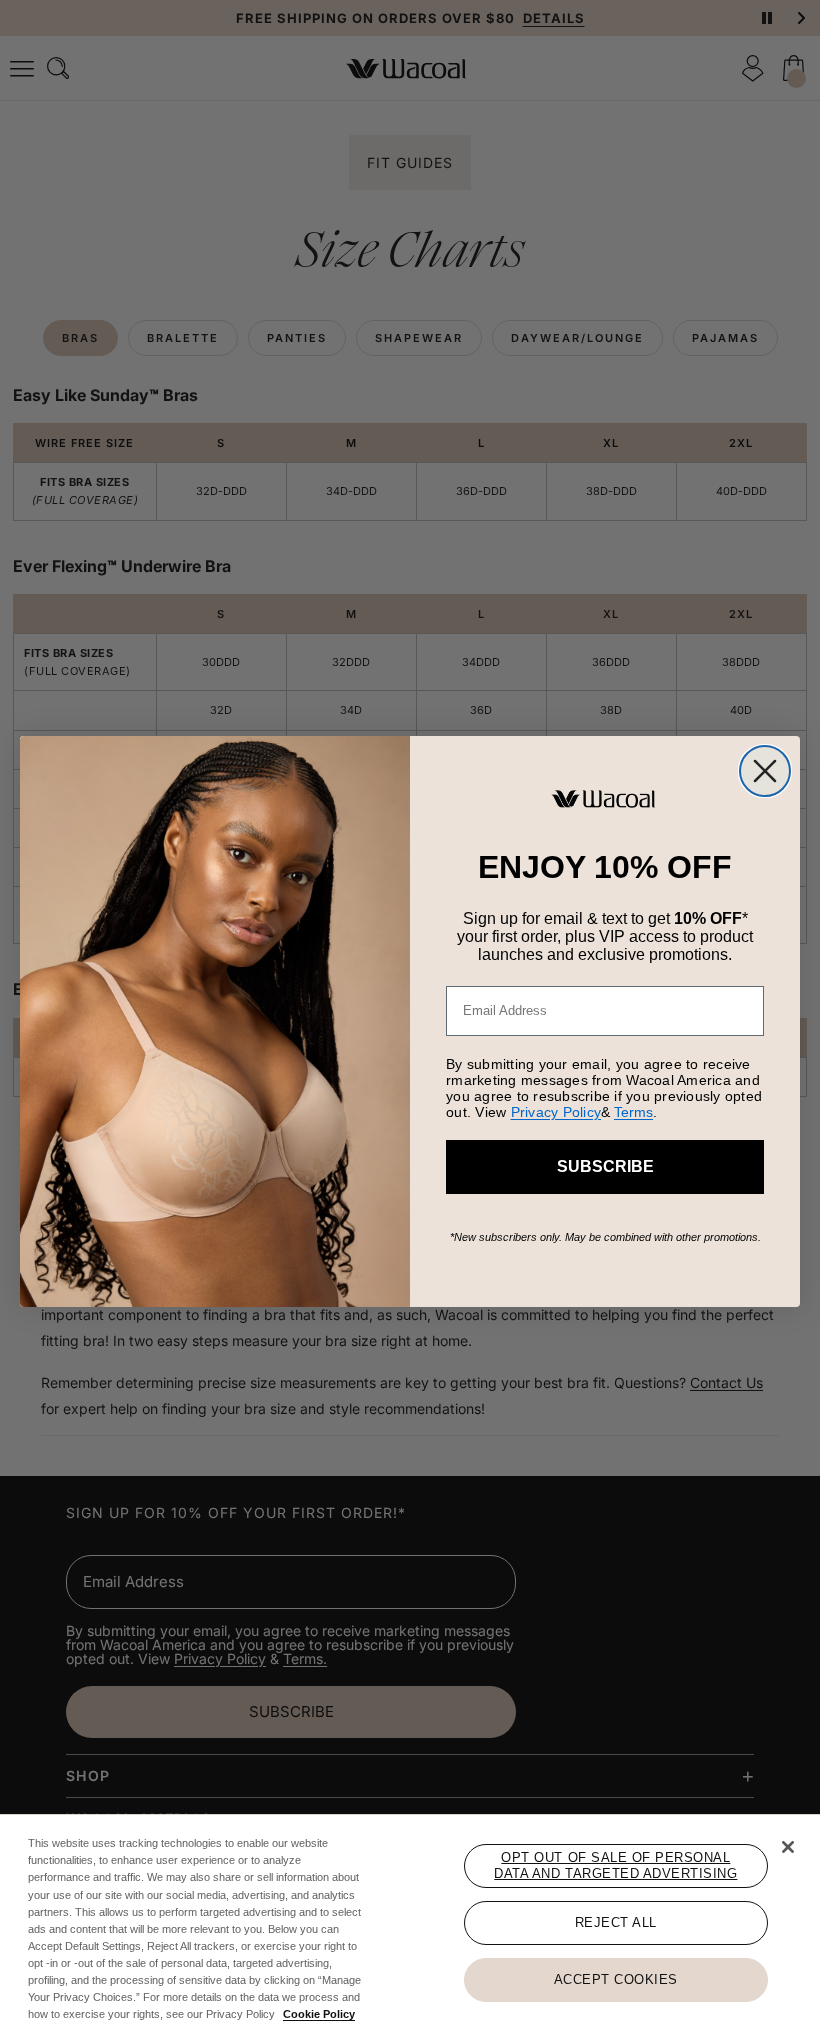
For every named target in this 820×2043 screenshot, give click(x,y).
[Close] (788, 1847)
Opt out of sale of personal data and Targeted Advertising (615, 1865)
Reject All (616, 1922)
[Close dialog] (765, 771)
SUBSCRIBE (605, 1166)
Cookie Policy (319, 2014)
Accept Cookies (616, 1979)
